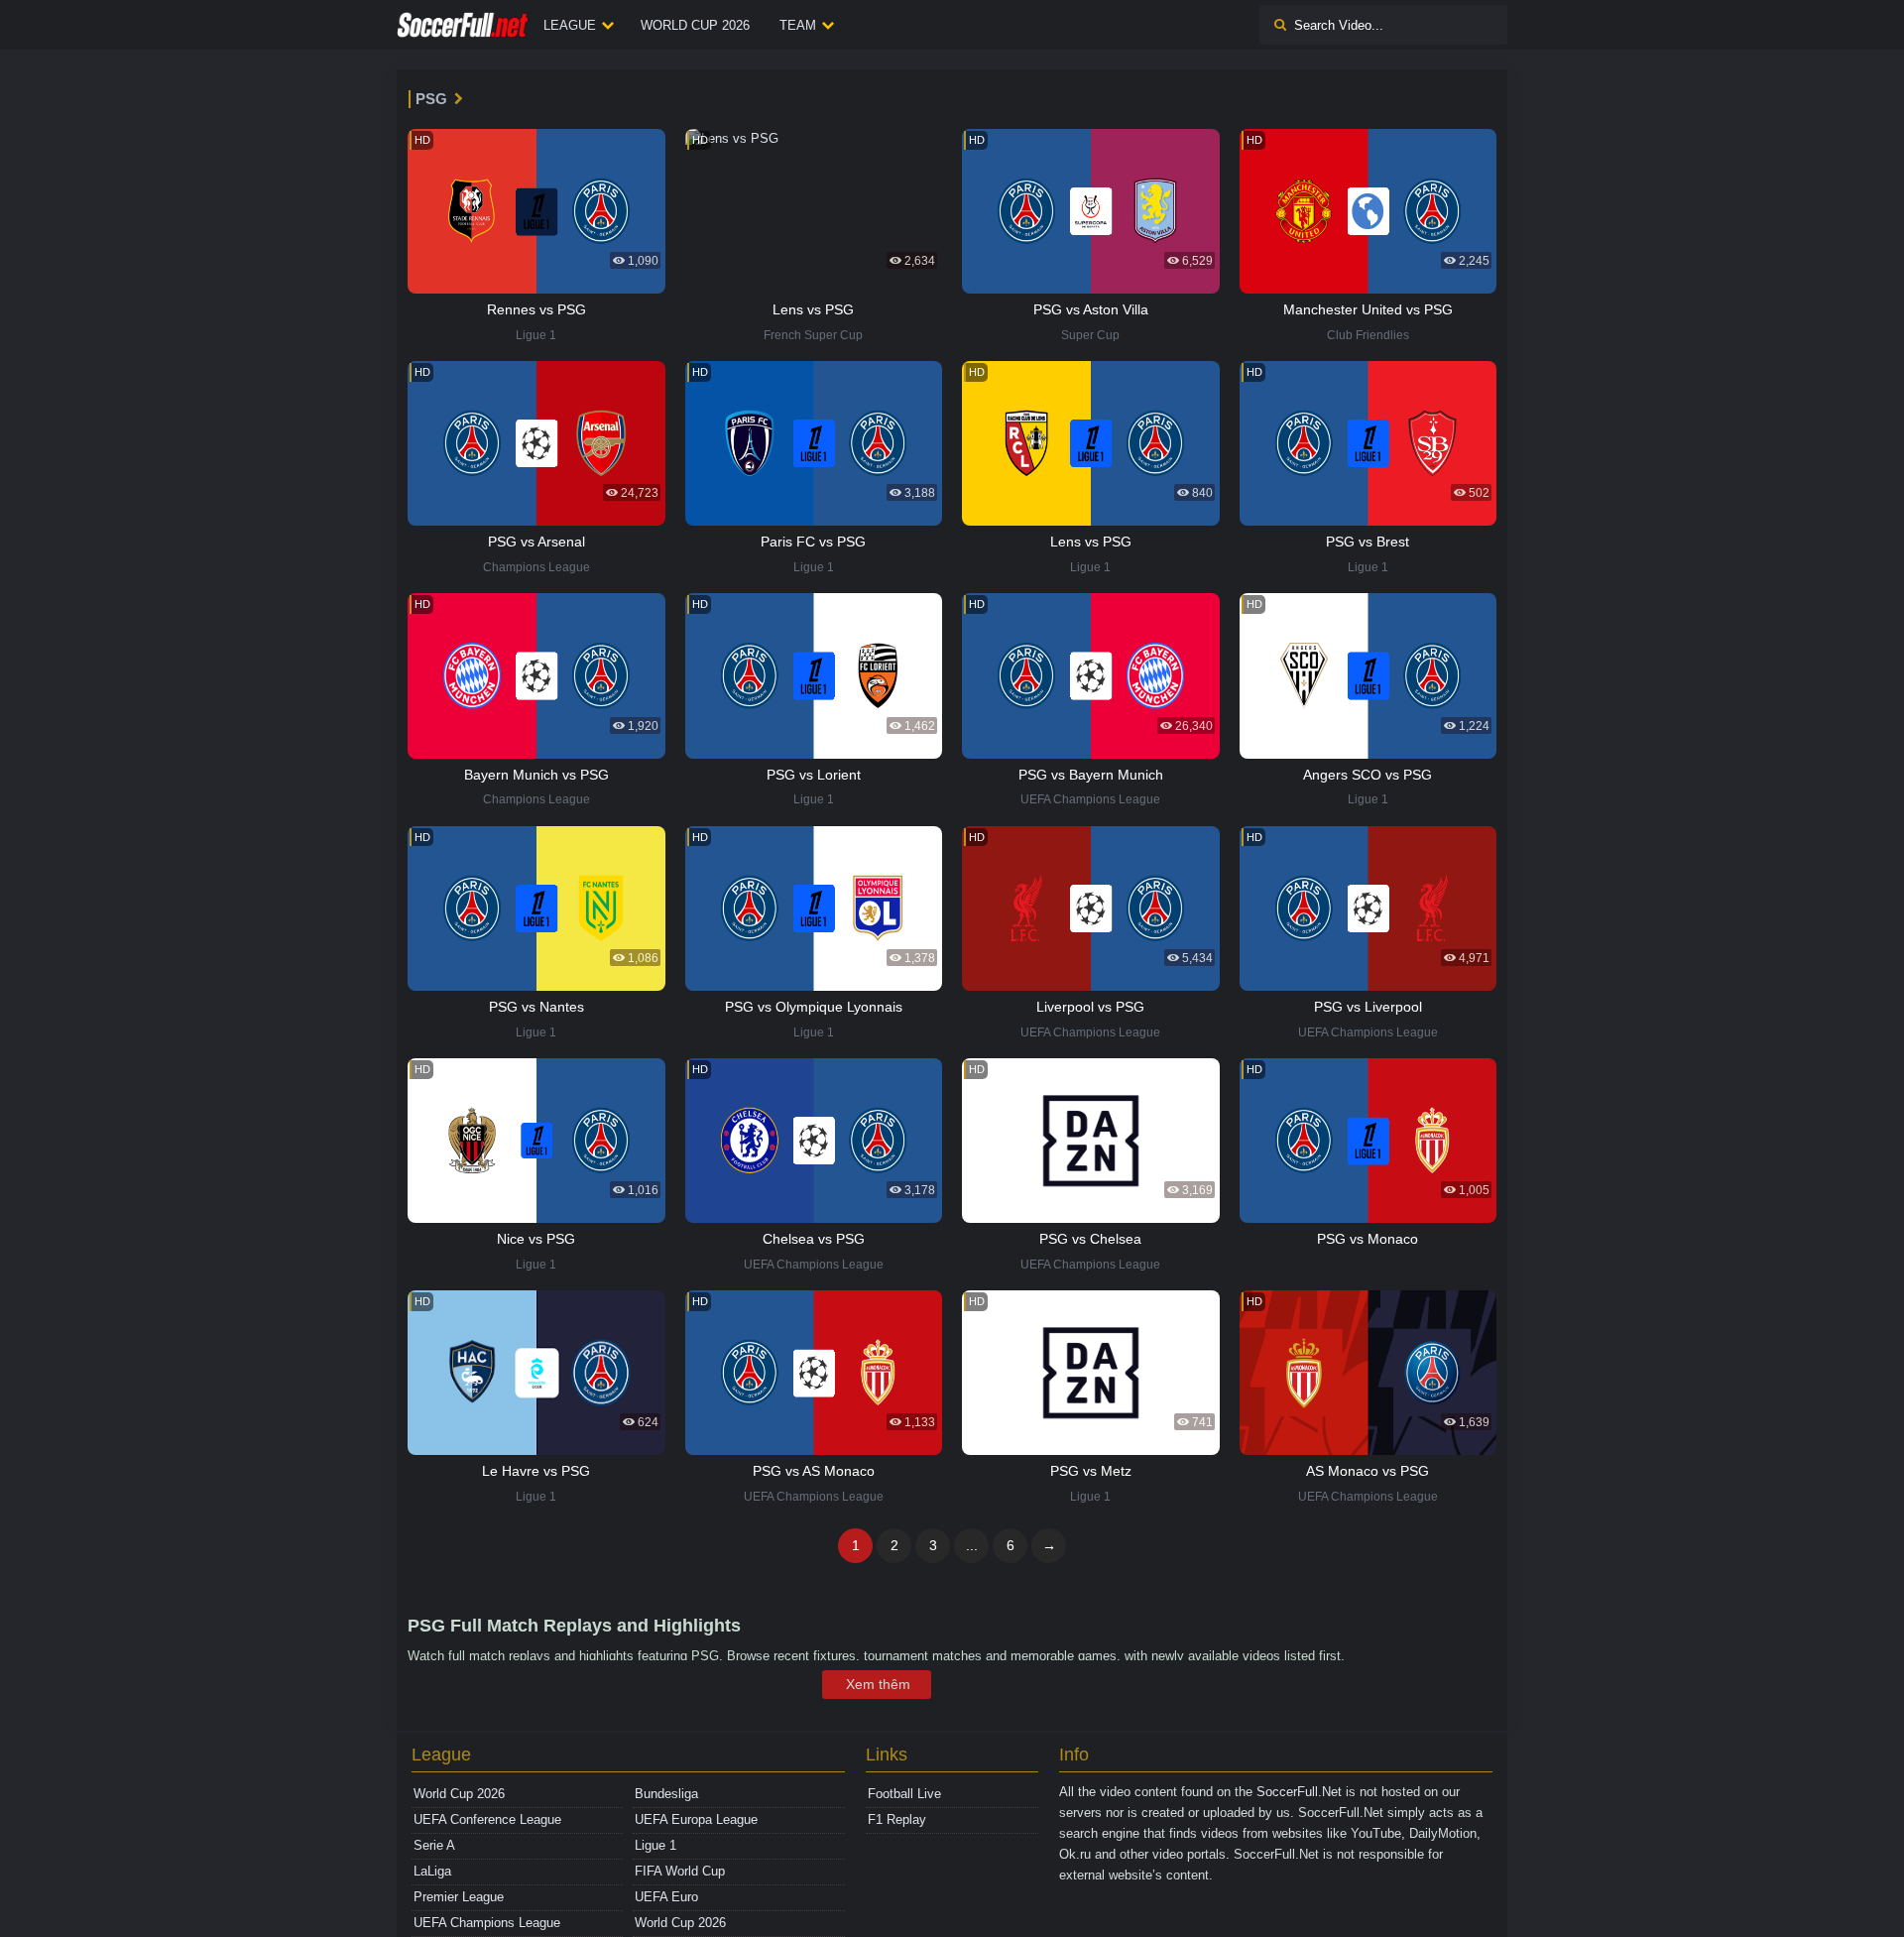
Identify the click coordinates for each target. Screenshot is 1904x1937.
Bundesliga (666, 1794)
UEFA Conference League (487, 1819)
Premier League (459, 1897)
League (570, 25)
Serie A (434, 1845)
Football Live (904, 1794)
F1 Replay (897, 1819)
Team (798, 25)
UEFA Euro (666, 1897)
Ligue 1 (655, 1845)
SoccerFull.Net (1299, 1792)
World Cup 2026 (695, 25)
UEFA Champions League (487, 1923)
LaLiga (432, 1871)
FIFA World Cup (680, 1871)
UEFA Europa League (696, 1819)
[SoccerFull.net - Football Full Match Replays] (463, 25)
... (972, 1545)
